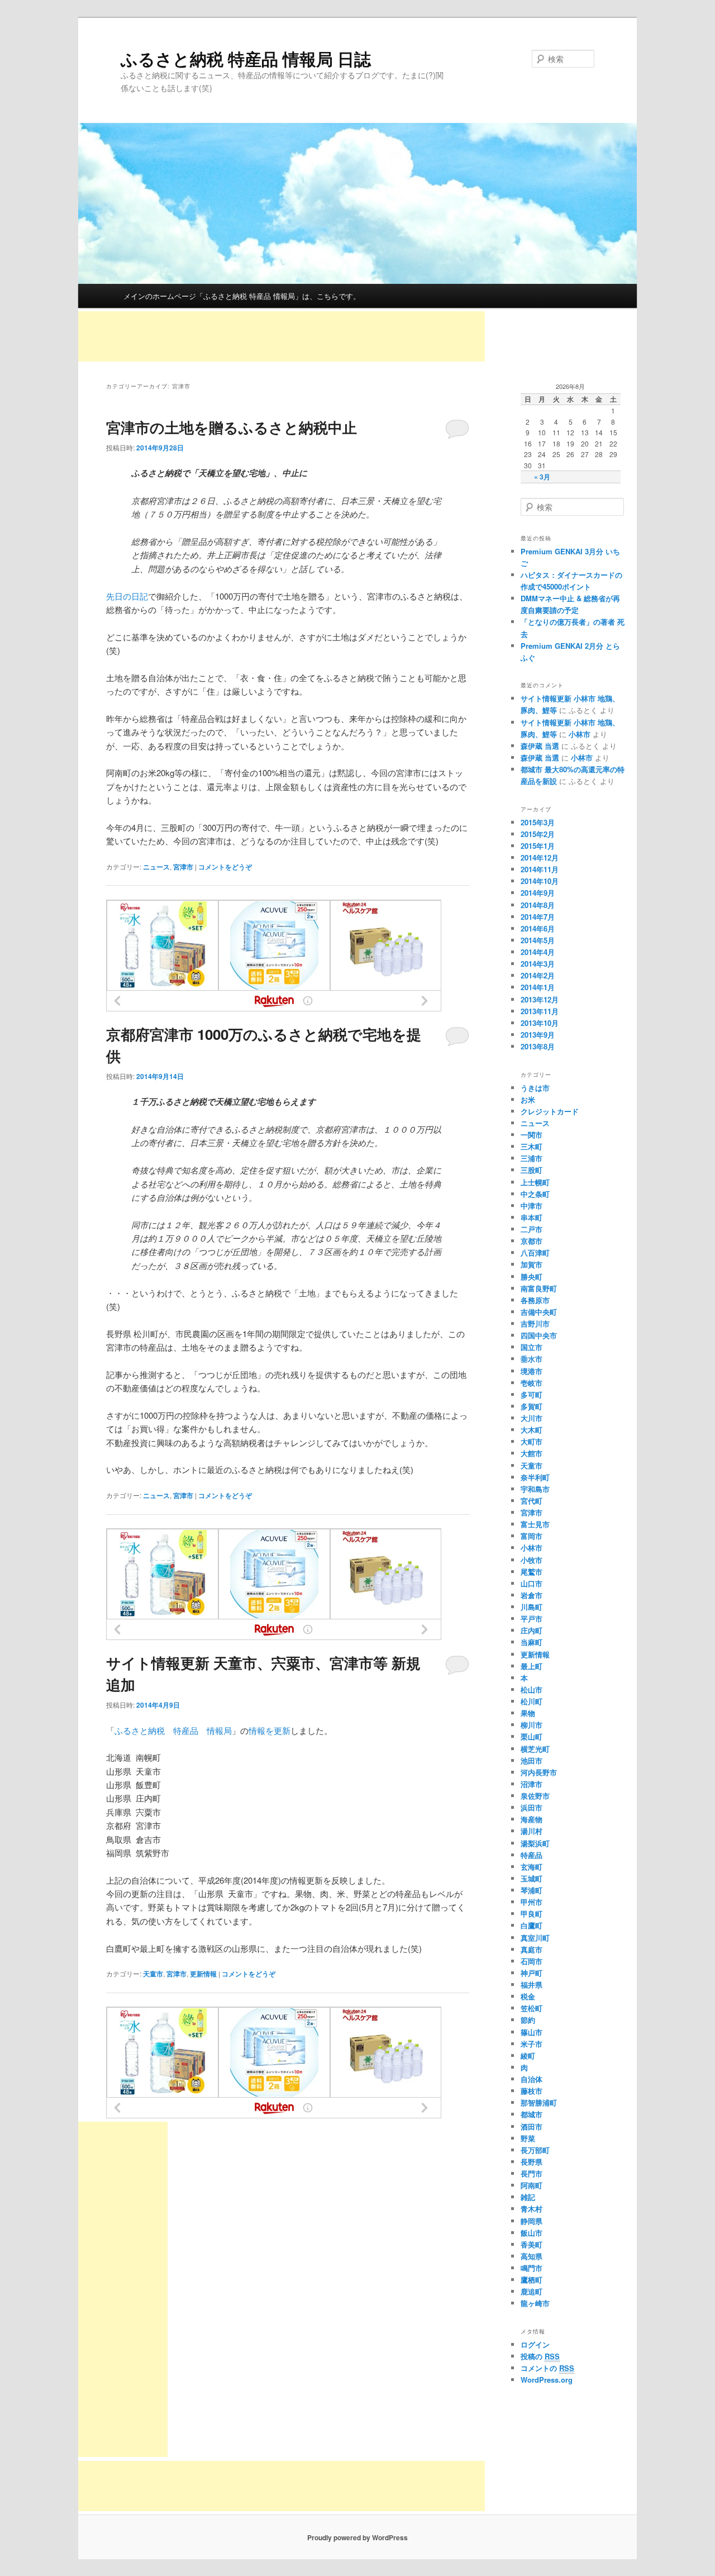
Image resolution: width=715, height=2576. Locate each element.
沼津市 (532, 1784)
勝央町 (532, 1277)
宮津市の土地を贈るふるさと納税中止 (232, 427)
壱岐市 (532, 1383)
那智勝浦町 (539, 2102)
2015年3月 (538, 822)
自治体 (532, 2079)
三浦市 (532, 1158)
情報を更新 (270, 1730)
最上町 (532, 1666)
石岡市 (532, 1961)
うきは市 (535, 1088)
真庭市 (532, 1949)
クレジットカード (550, 1111)
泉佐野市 (535, 1796)
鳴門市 (532, 2268)
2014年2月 (538, 975)
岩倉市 (532, 1595)
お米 (528, 1099)
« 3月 (542, 477)
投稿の (540, 2356)
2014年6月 (538, 928)
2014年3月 (538, 964)
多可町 (532, 1394)
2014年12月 (540, 857)
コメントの (547, 2368)
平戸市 (532, 1619)
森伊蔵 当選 (540, 746)
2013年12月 (540, 999)
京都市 (532, 1241)
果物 (528, 1713)
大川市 (532, 1418)
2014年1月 (538, 987)
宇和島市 (535, 1489)
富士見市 (535, 1524)
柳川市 (532, 1725)
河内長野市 (539, 1772)
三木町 (532, 1146)
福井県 (532, 1985)
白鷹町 (532, 1925)
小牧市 (532, 1560)
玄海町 (532, 1867)
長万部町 (535, 2150)
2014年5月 (538, 940)
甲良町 (532, 1914)
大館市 (532, 1453)
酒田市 (532, 2126)
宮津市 (183, 867)
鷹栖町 (532, 2280)
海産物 (532, 1819)
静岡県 (532, 2221)
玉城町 (532, 1878)
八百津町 (535, 1253)
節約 (528, 2020)
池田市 (532, 1760)
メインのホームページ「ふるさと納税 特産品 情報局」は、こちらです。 (242, 296)
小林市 (580, 734)
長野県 (532, 2162)
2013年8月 (538, 1046)
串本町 (532, 1217)
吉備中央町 (539, 1312)
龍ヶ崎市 (535, 2303)
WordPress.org (547, 2380)
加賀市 (532, 1264)
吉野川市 (535, 1323)
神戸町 (532, 1973)
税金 (528, 1996)
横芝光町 (535, 1749)
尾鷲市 (532, 1572)
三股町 (532, 1170)
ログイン (535, 2344)
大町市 (532, 1441)
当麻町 (532, 1642)
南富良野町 (539, 1288)
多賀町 (532, 1406)
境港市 (532, 1371)
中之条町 (535, 1194)
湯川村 (532, 1831)
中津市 (532, 1206)
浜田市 (532, 1807)
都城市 (532, 2114)
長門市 (532, 2173)
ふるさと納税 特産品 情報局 (173, 1730)
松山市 (532, 1689)
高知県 (532, 2256)
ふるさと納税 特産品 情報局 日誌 (246, 58)
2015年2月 (538, 834)
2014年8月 (538, 905)
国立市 (532, 1347)
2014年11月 (540, 869)
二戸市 (532, 1229)
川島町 (532, 1607)
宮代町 (532, 1501)
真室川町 (535, 1938)
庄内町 (532, 1630)
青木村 (532, 2209)
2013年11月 (540, 1011)
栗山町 (532, 1736)
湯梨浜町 (535, 1843)
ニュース (156, 867)
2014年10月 (540, 881)
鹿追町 (532, 2291)
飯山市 (532, 2233)
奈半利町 (535, 1477)
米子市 (532, 2044)
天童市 (153, 1974)
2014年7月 (538, 917)
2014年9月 (538, 893)
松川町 (532, 1701)
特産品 (532, 1855)
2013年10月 (540, 1023)
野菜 (528, 2138)
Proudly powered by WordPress (357, 2537)
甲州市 (532, 1902)
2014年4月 (538, 952)
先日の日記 (127, 596)
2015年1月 (538, 846)
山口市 (532, 1583)
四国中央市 (539, 1335)
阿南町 (532, 2185)
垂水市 (532, 1359)
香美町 (532, 2244)
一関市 (532, 1135)
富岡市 (532, 1536)
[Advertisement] (282, 336)
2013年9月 (538, 1035)
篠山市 (532, 2032)
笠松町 (532, 2008)
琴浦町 (532, 1890)
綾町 (528, 2055)
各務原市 (535, 1300)
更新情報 (203, 1974)
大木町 (532, 1430)
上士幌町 (535, 1182)
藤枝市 (532, 2091)
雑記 (528, 2197)
